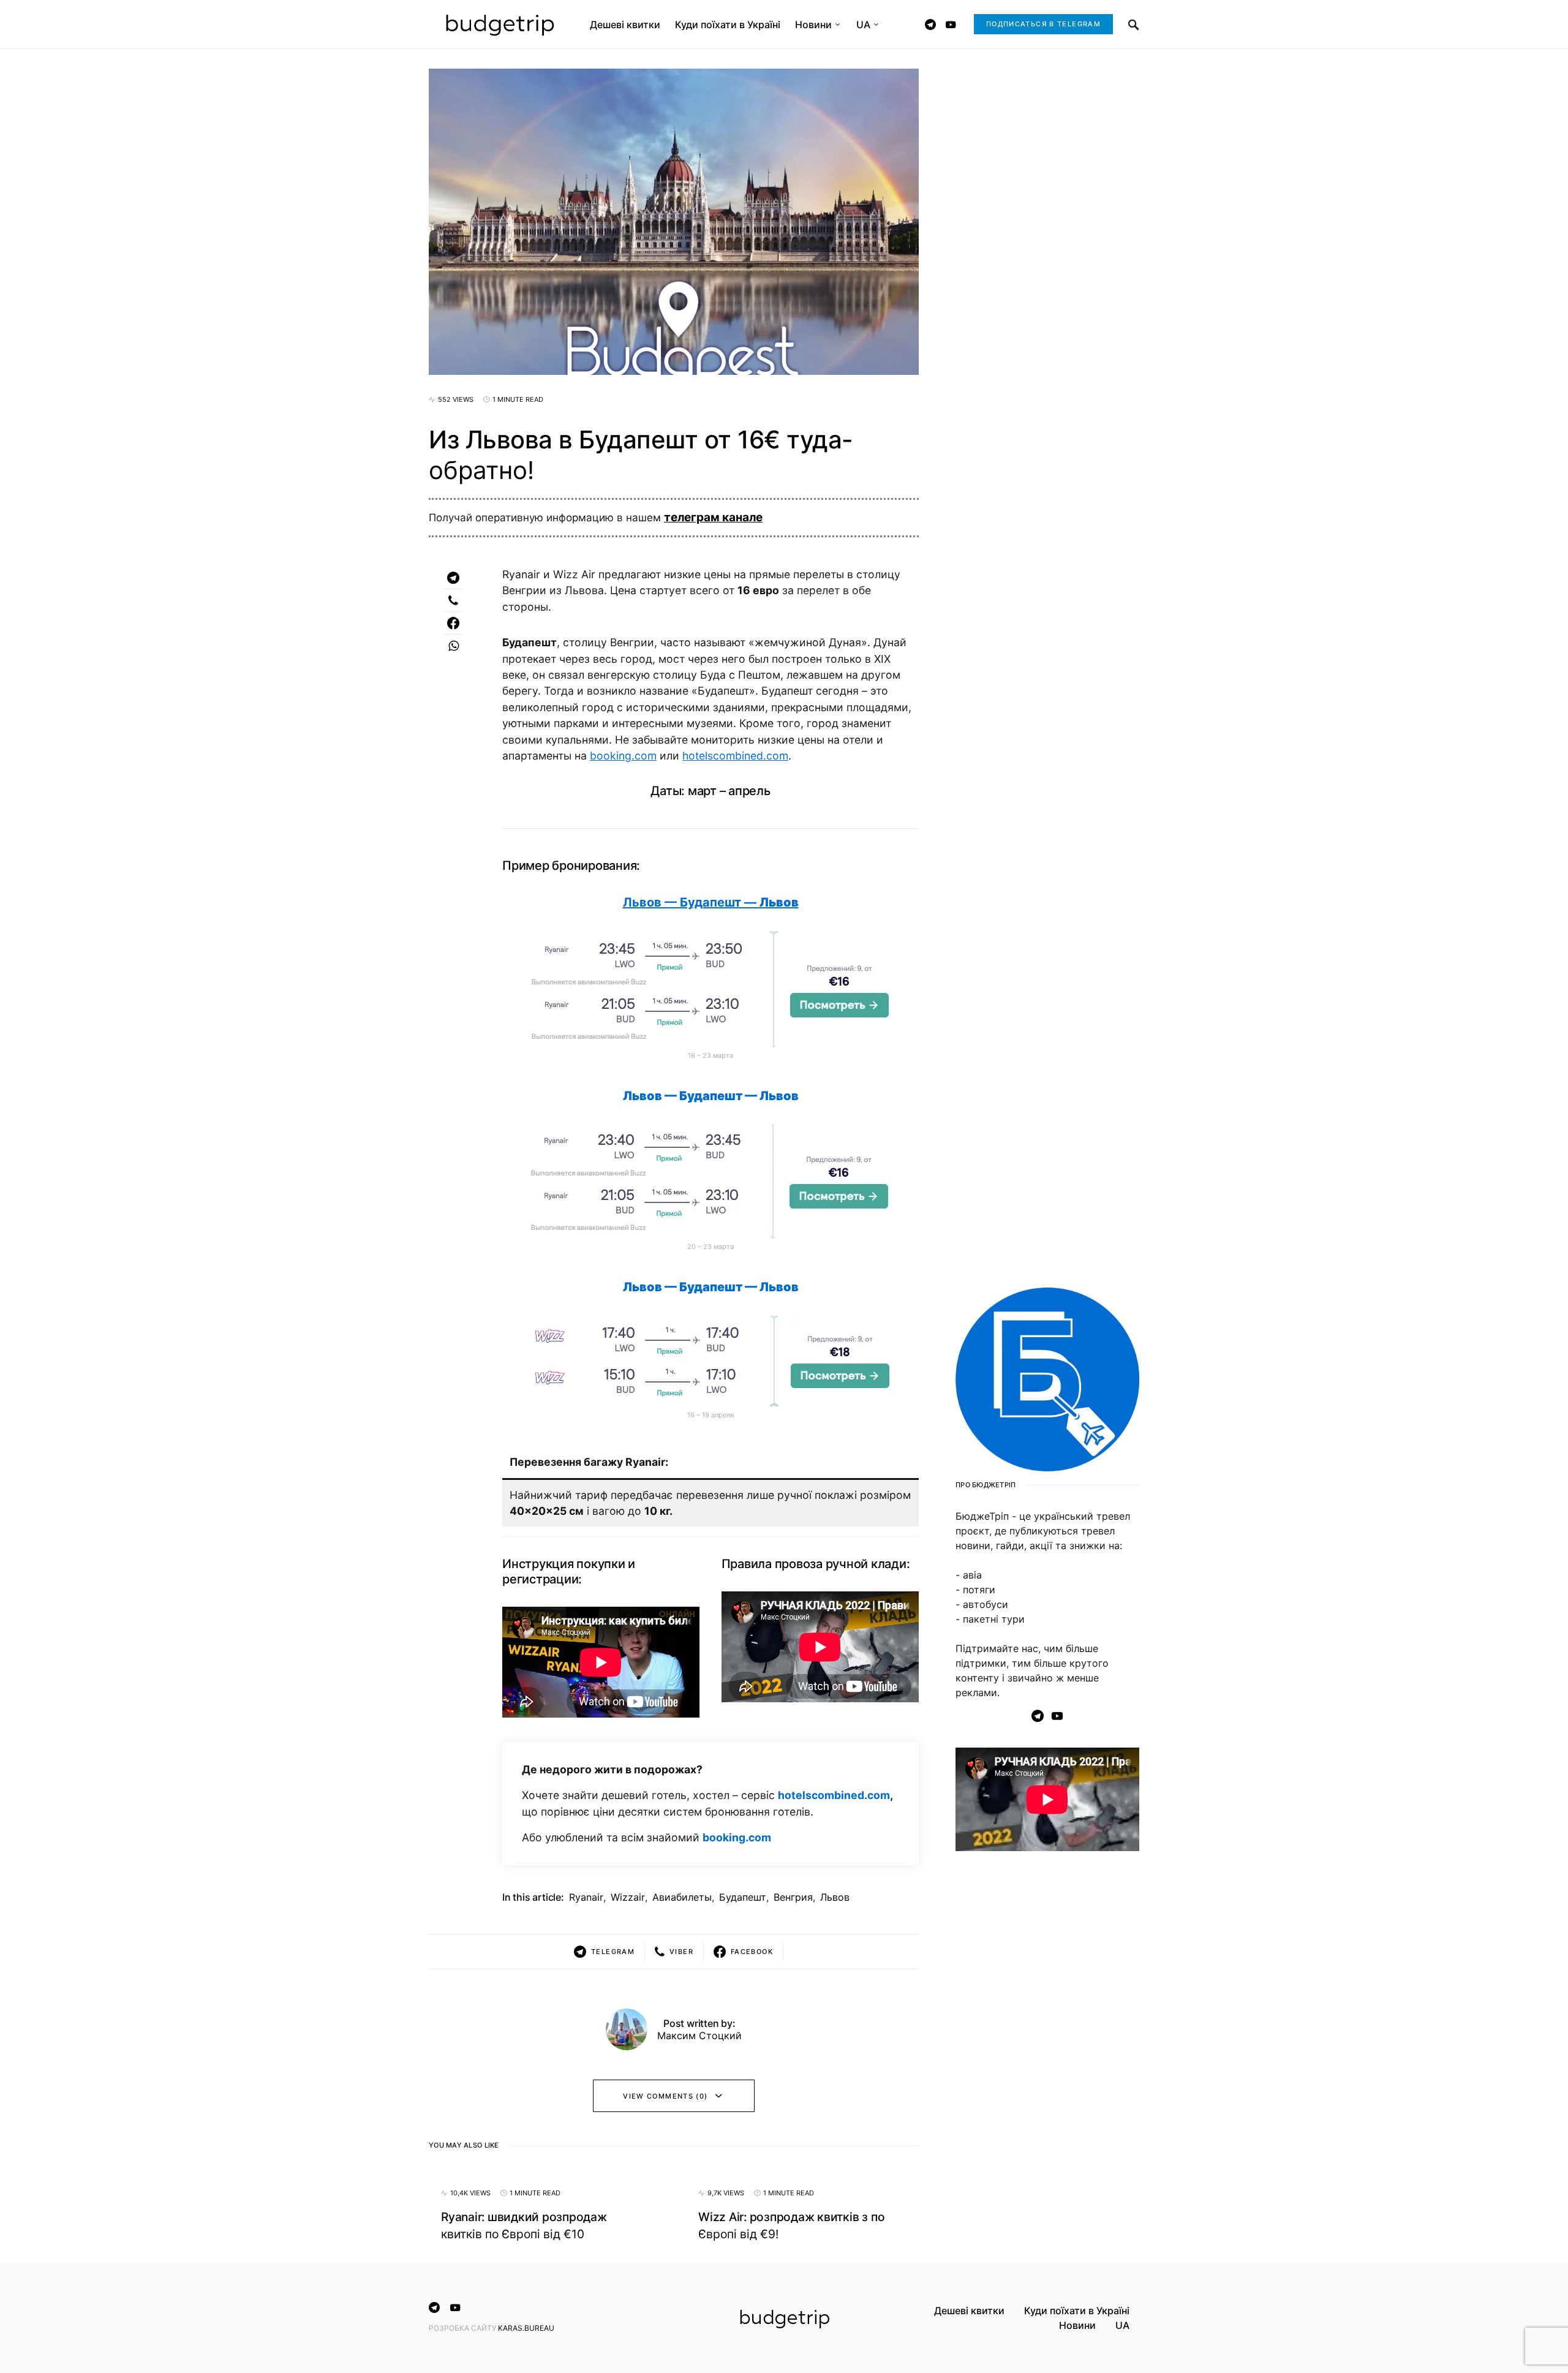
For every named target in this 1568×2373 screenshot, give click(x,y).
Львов (835, 1897)
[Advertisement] (1047, 2059)
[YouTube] (951, 25)
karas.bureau (526, 2328)
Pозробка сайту (463, 2328)
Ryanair (586, 1897)
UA (1122, 2325)
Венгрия (793, 1897)
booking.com (623, 756)
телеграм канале (713, 517)
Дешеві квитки (969, 2311)
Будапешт (743, 1897)
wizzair (628, 1897)
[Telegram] (930, 25)
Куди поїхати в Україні (1077, 2311)
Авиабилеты (682, 1897)
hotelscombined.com (735, 756)
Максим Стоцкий (699, 2035)
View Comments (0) (665, 2096)
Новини (1077, 2325)
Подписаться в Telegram (1043, 24)
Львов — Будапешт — (711, 902)
